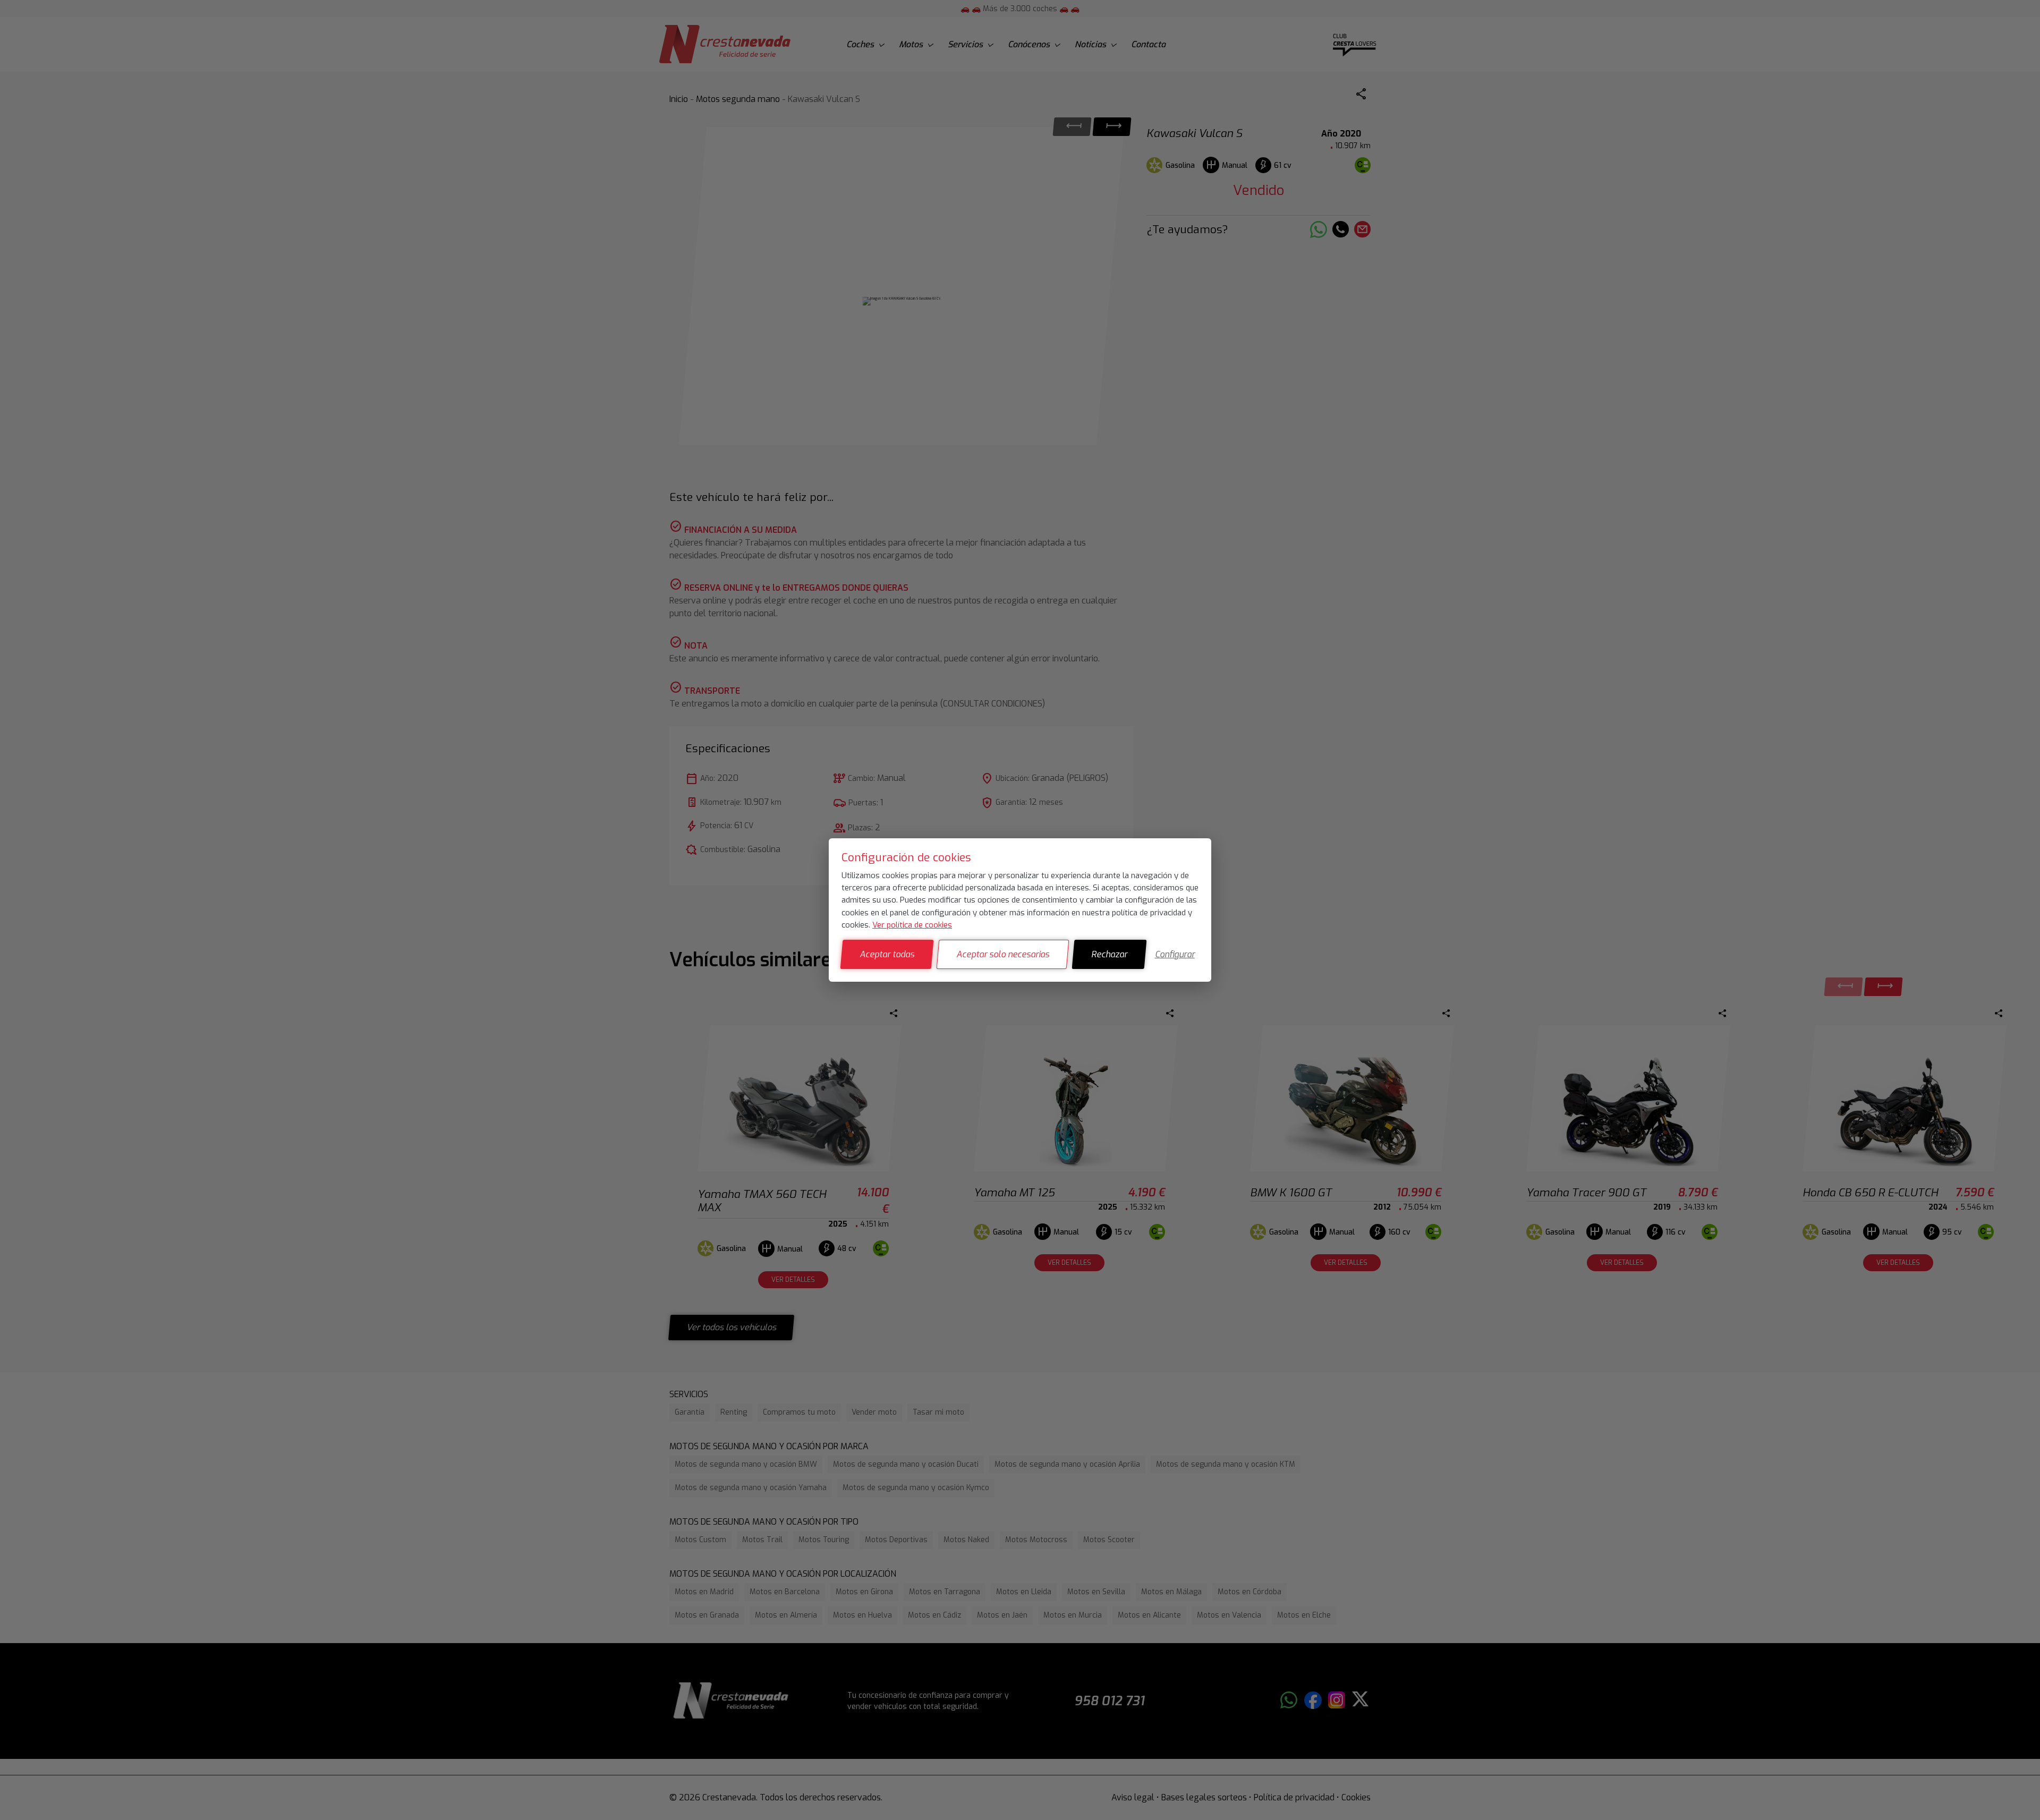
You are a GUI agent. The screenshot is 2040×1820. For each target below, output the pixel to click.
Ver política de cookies (912, 925)
